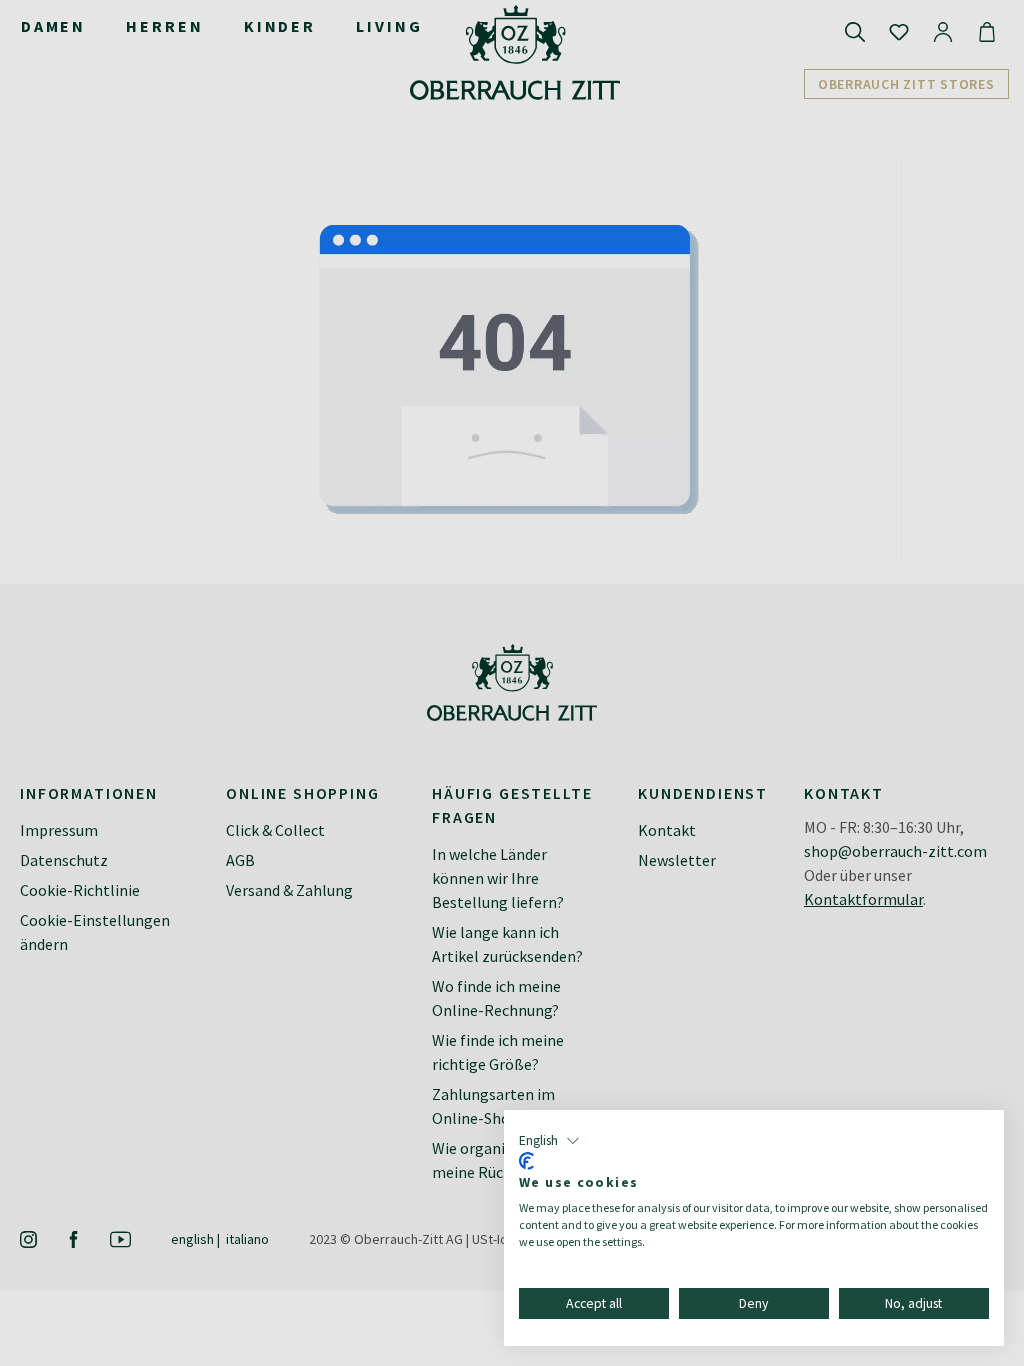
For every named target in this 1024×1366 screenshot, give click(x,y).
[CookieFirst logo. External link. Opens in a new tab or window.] (526, 1161)
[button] (549, 1141)
